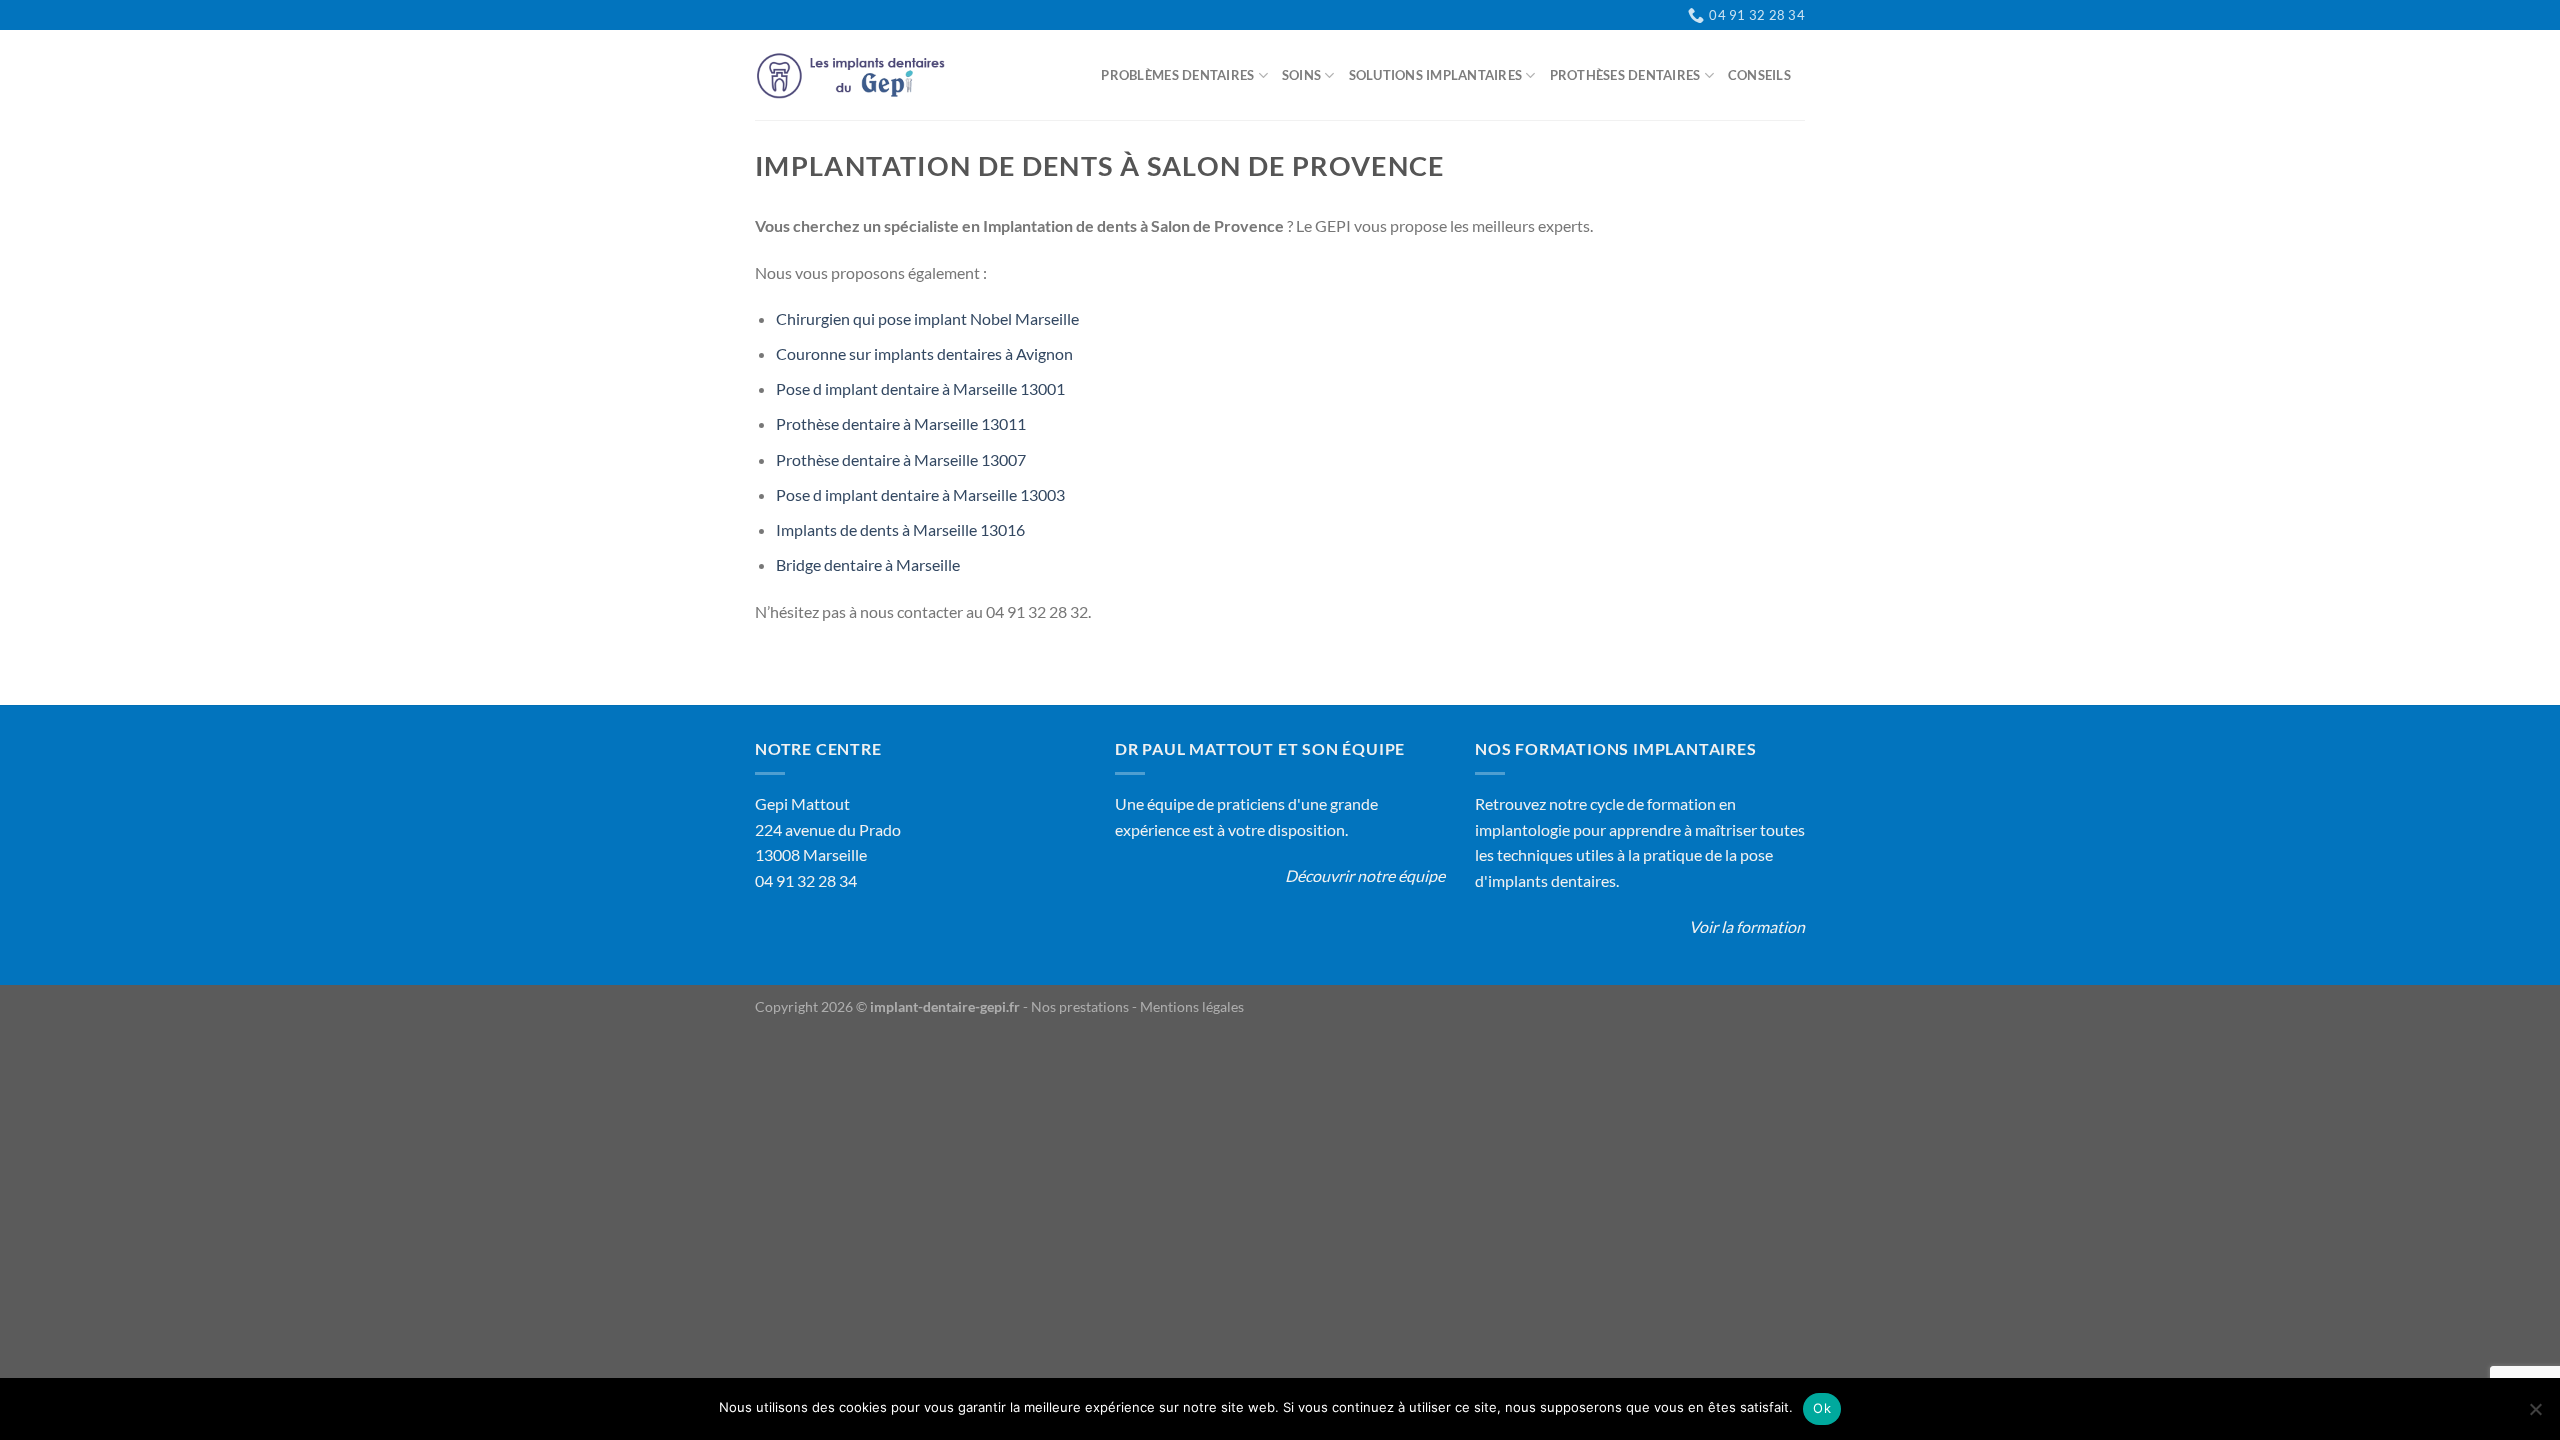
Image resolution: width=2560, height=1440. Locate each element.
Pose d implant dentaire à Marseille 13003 (920, 494)
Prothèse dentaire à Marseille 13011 (901, 423)
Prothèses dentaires (1625, 75)
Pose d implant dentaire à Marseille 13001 (920, 388)
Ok (1822, 1408)
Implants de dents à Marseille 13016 (900, 529)
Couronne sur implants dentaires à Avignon (924, 353)
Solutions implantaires (1436, 75)
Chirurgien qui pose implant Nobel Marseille (927, 318)
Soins (1301, 75)
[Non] (2535, 1415)
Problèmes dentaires (1177, 75)
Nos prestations (1080, 1006)
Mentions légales (1192, 1006)
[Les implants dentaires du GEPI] (855, 75)
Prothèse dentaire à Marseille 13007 (901, 459)
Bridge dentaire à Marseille (868, 564)
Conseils (1759, 75)
